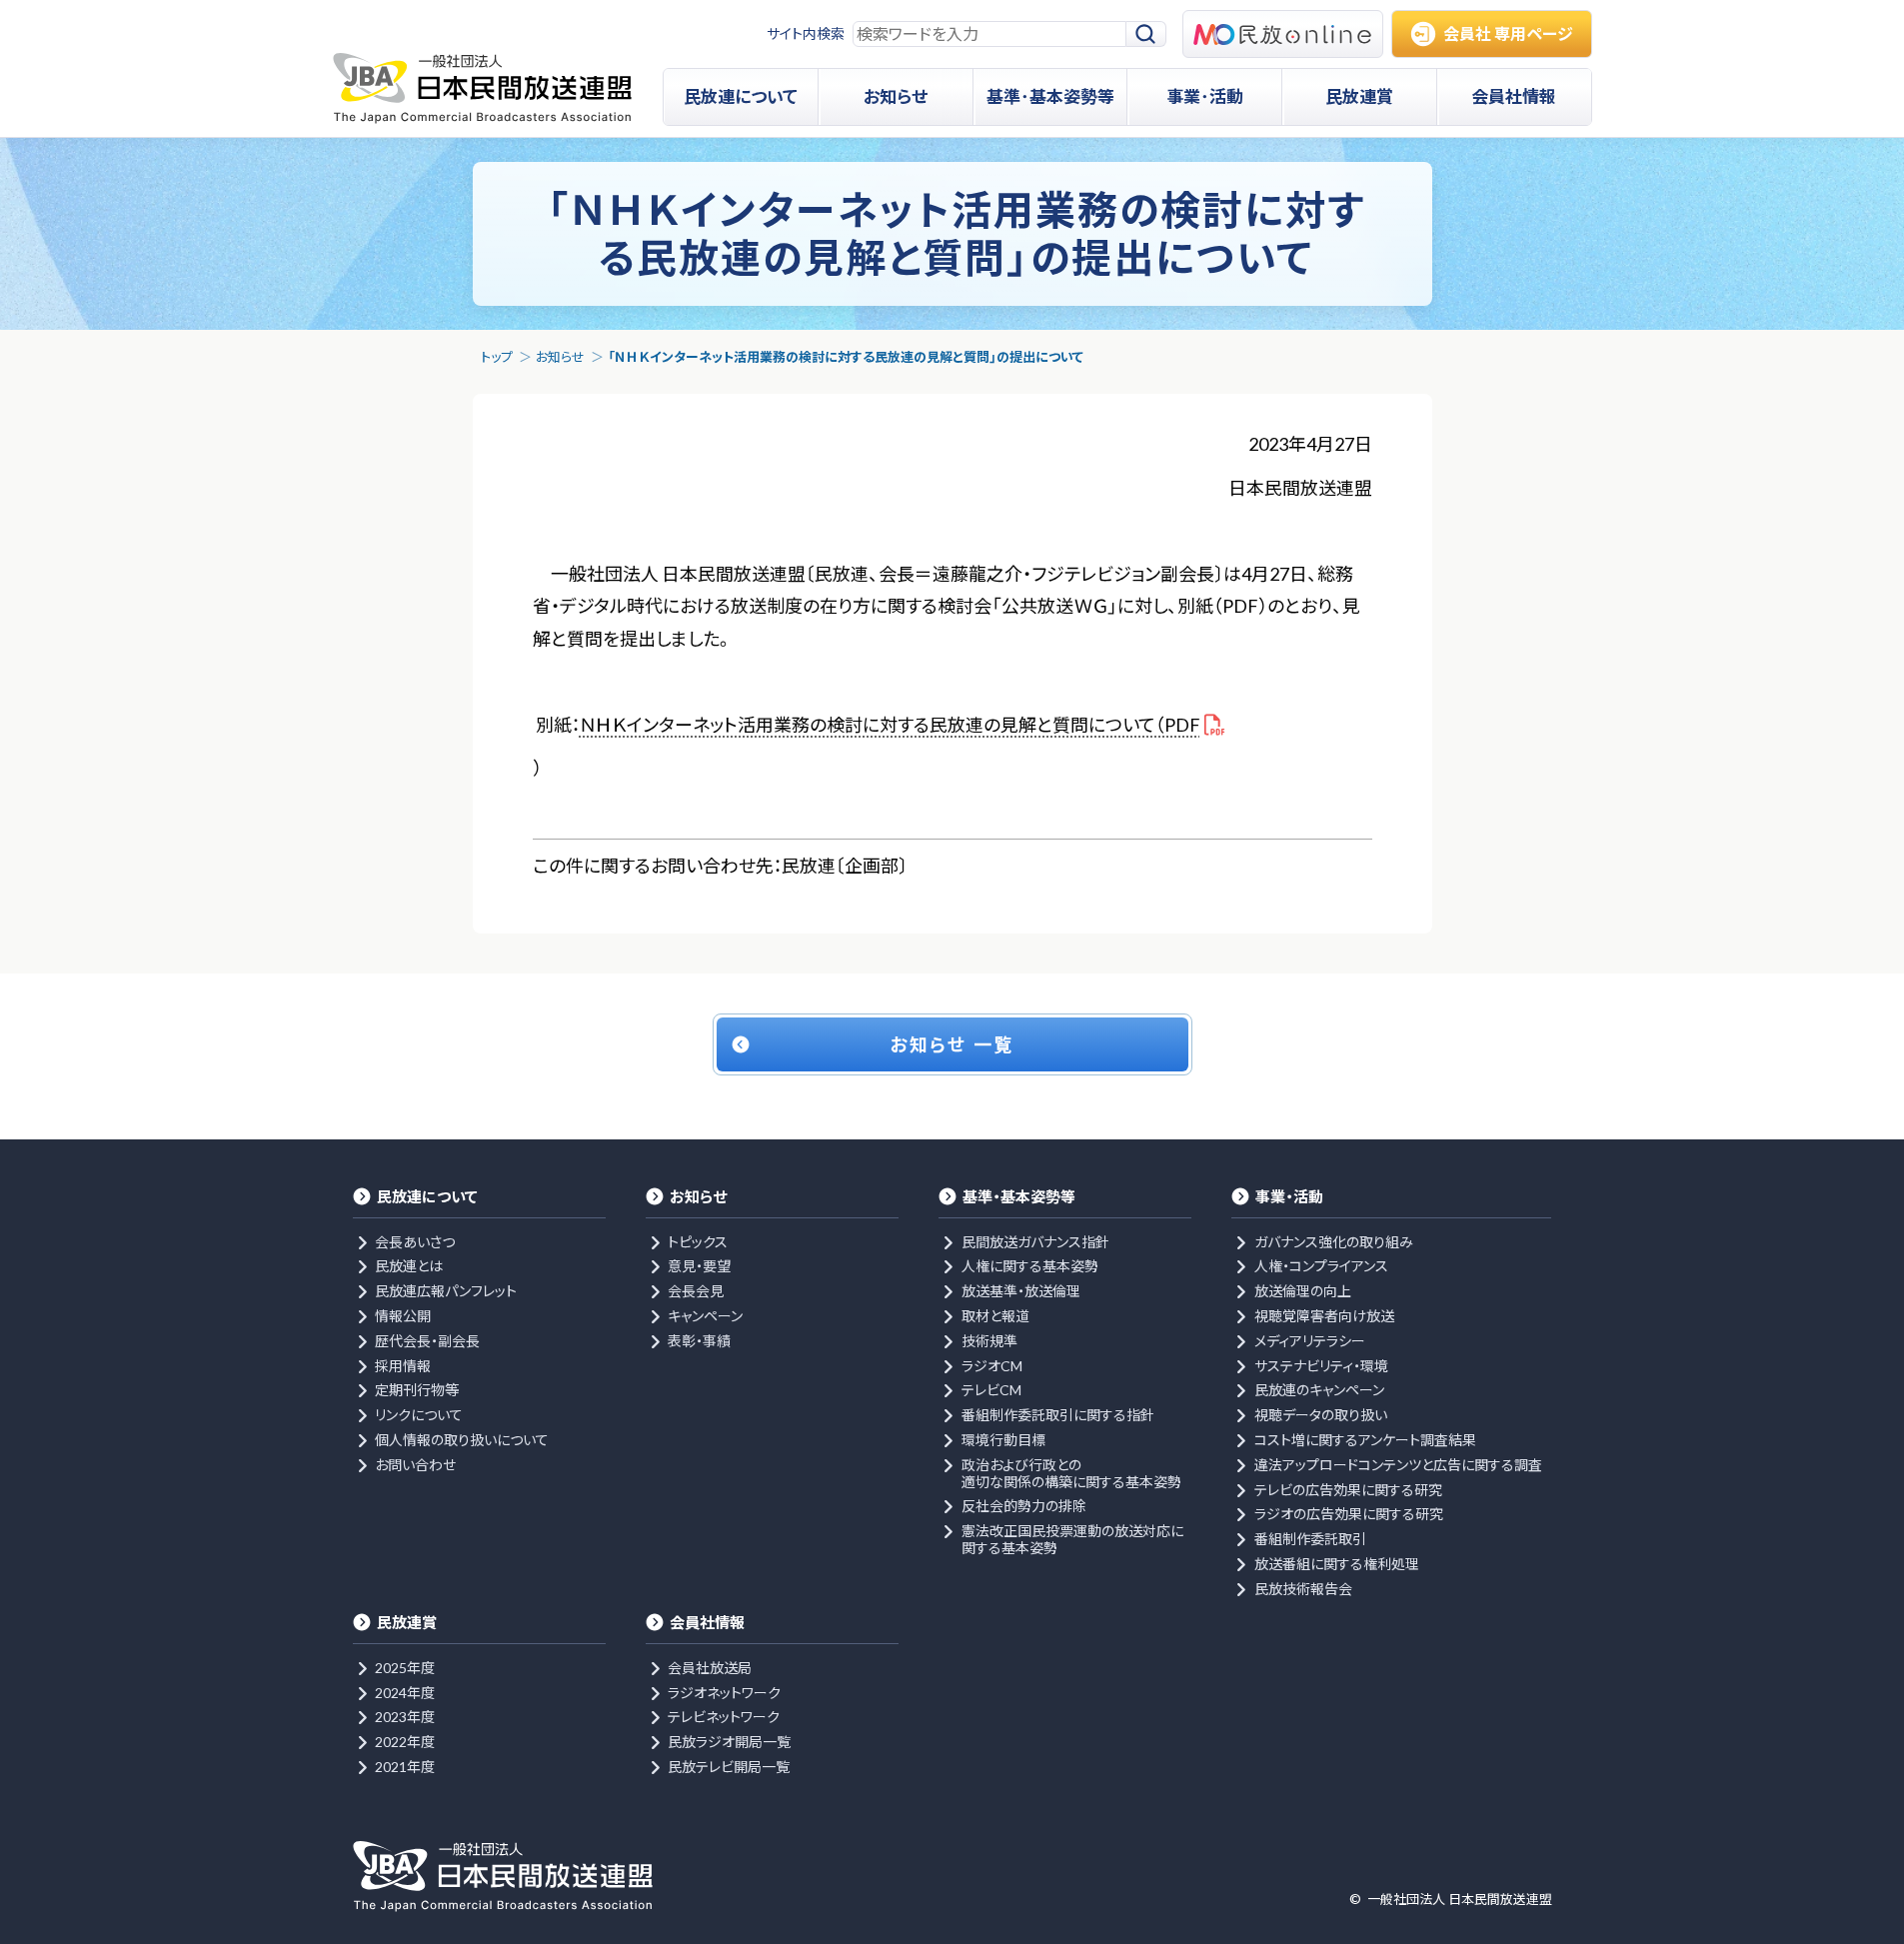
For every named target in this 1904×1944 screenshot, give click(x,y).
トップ (497, 357)
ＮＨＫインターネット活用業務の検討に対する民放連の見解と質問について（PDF (890, 725)
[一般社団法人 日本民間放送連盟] (482, 88)
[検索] (1146, 34)
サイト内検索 (806, 33)
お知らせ (560, 357)
